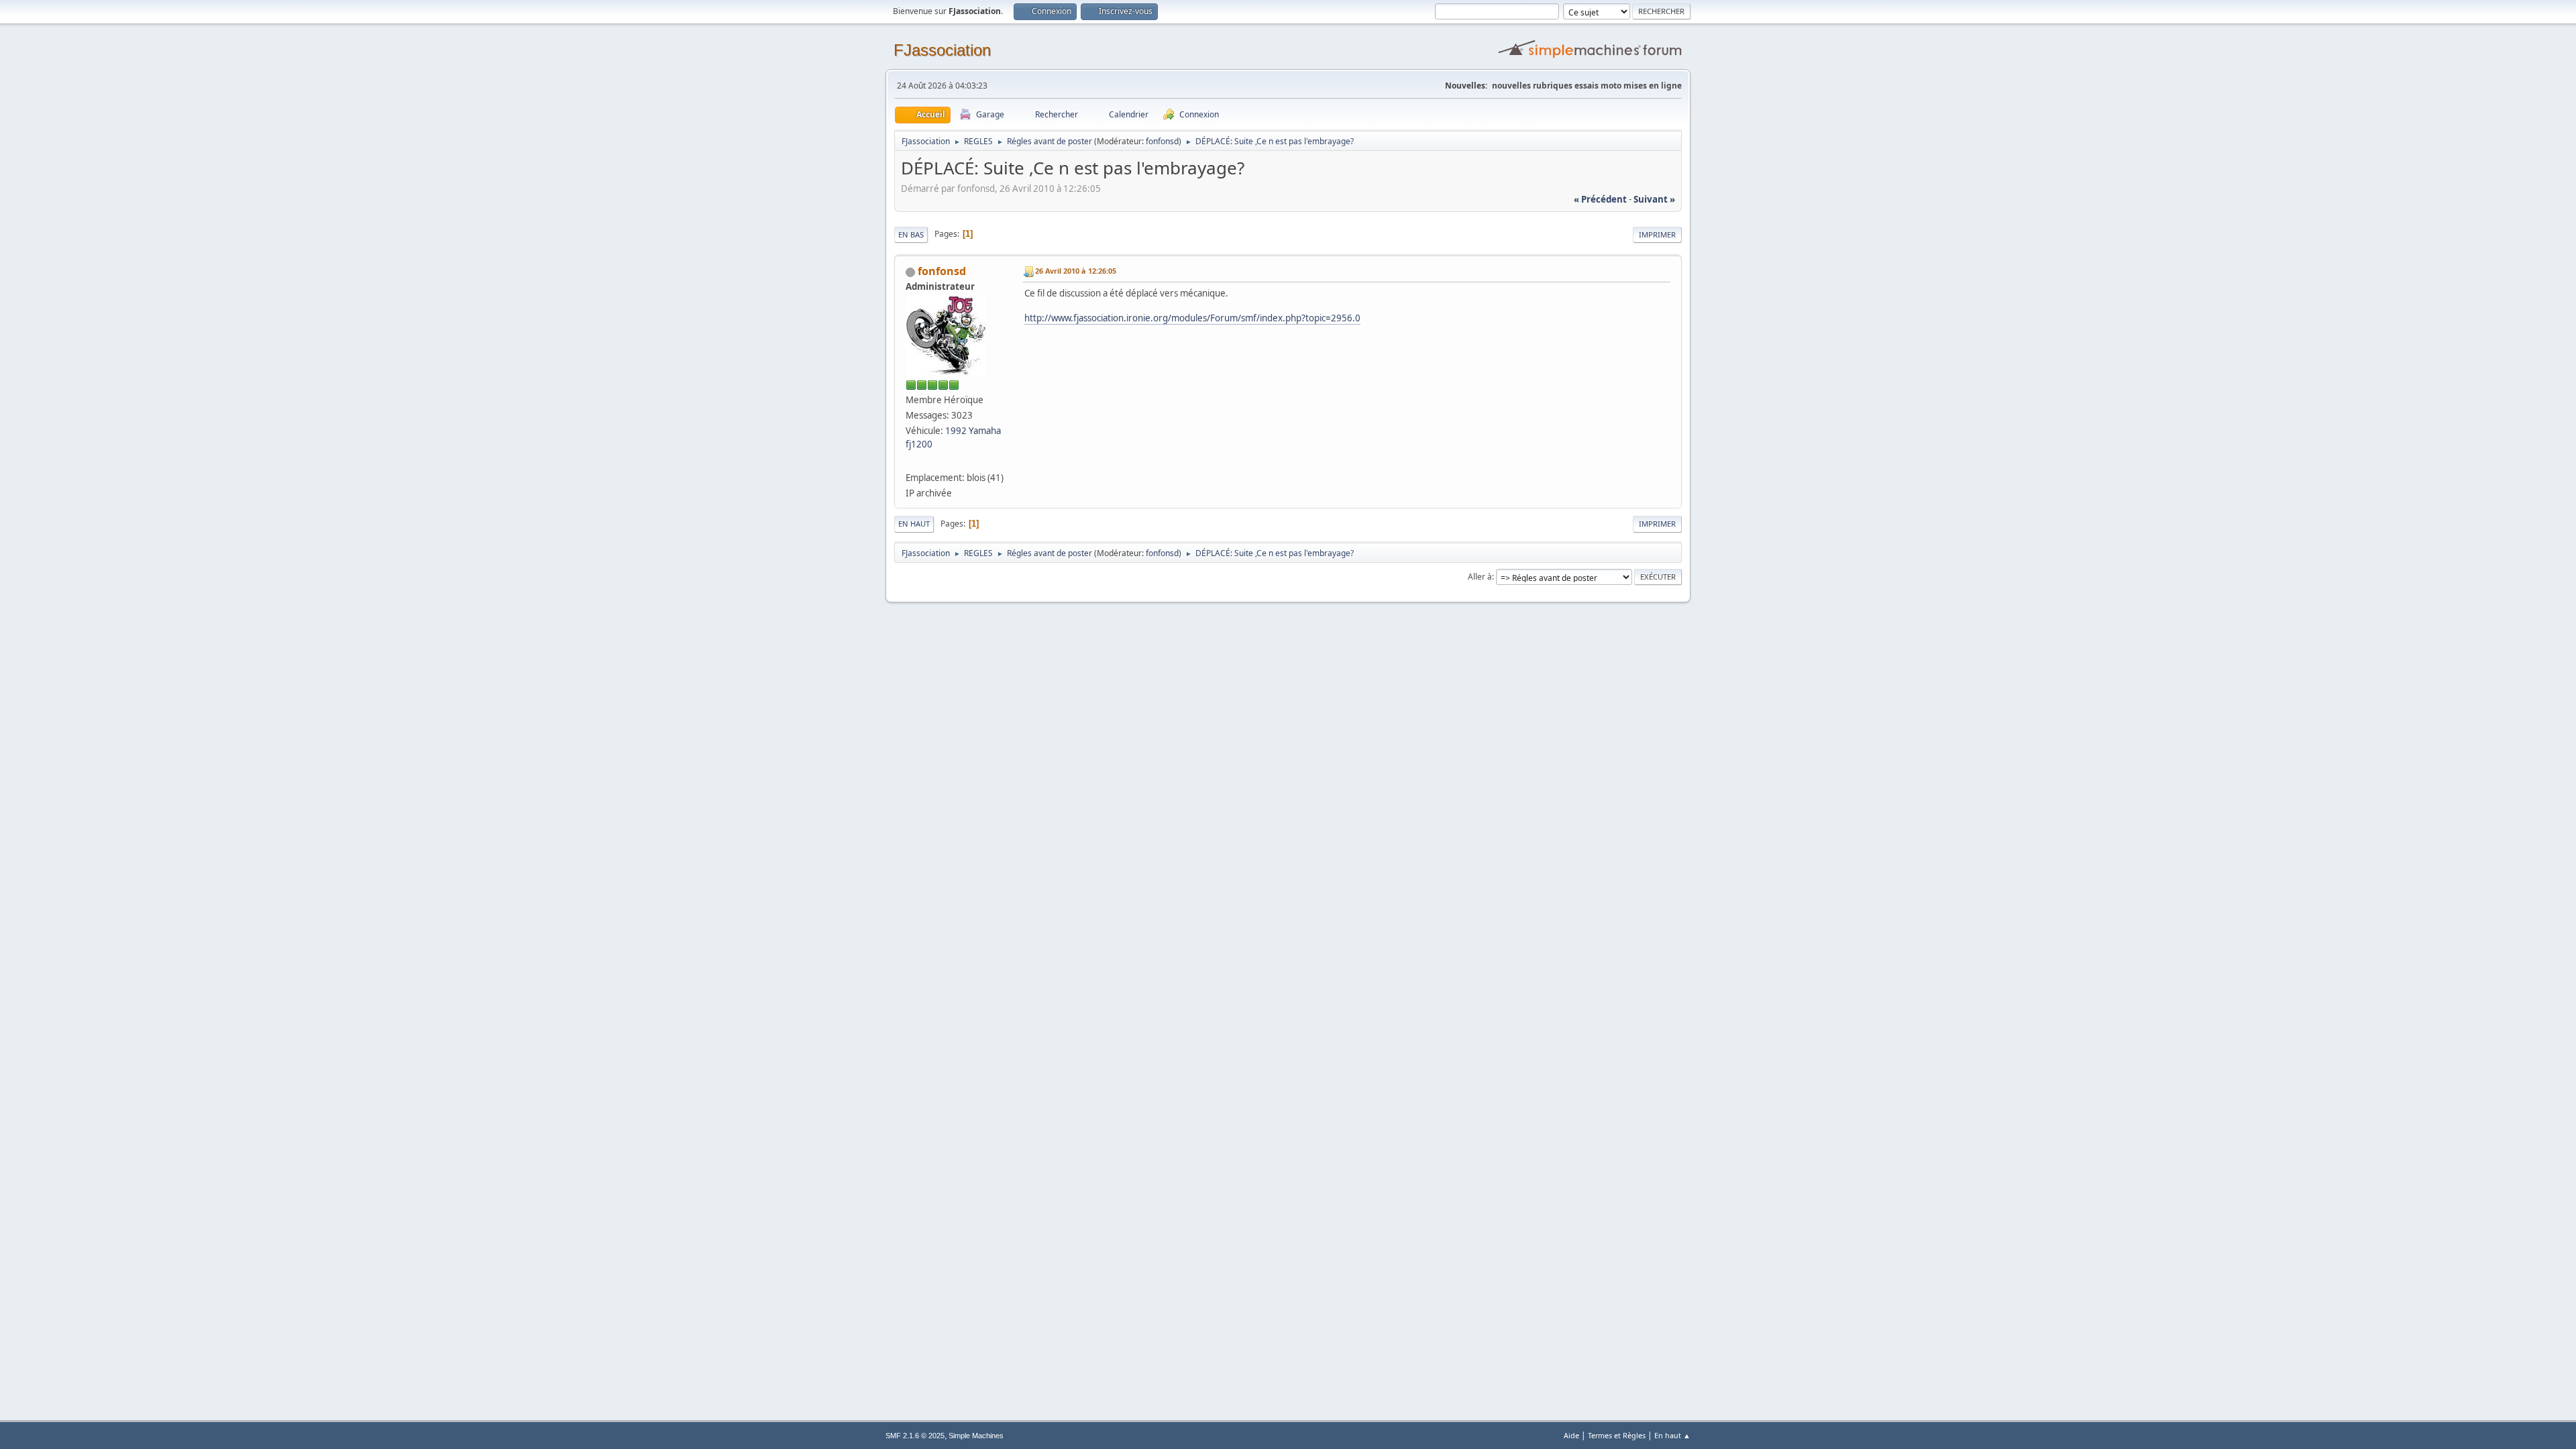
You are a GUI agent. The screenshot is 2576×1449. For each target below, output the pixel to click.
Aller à (1480, 577)
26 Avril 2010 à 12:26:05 (1076, 271)
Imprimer (1657, 234)
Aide (1571, 1435)
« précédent (1600, 199)
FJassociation (942, 50)
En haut (914, 524)
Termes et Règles (1617, 1435)
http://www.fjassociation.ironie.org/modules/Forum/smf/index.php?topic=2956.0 (1192, 318)
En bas (911, 234)
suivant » (1654, 199)
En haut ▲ (1672, 1435)
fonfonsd (1162, 141)
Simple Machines (976, 1436)
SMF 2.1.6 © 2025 (915, 1436)
